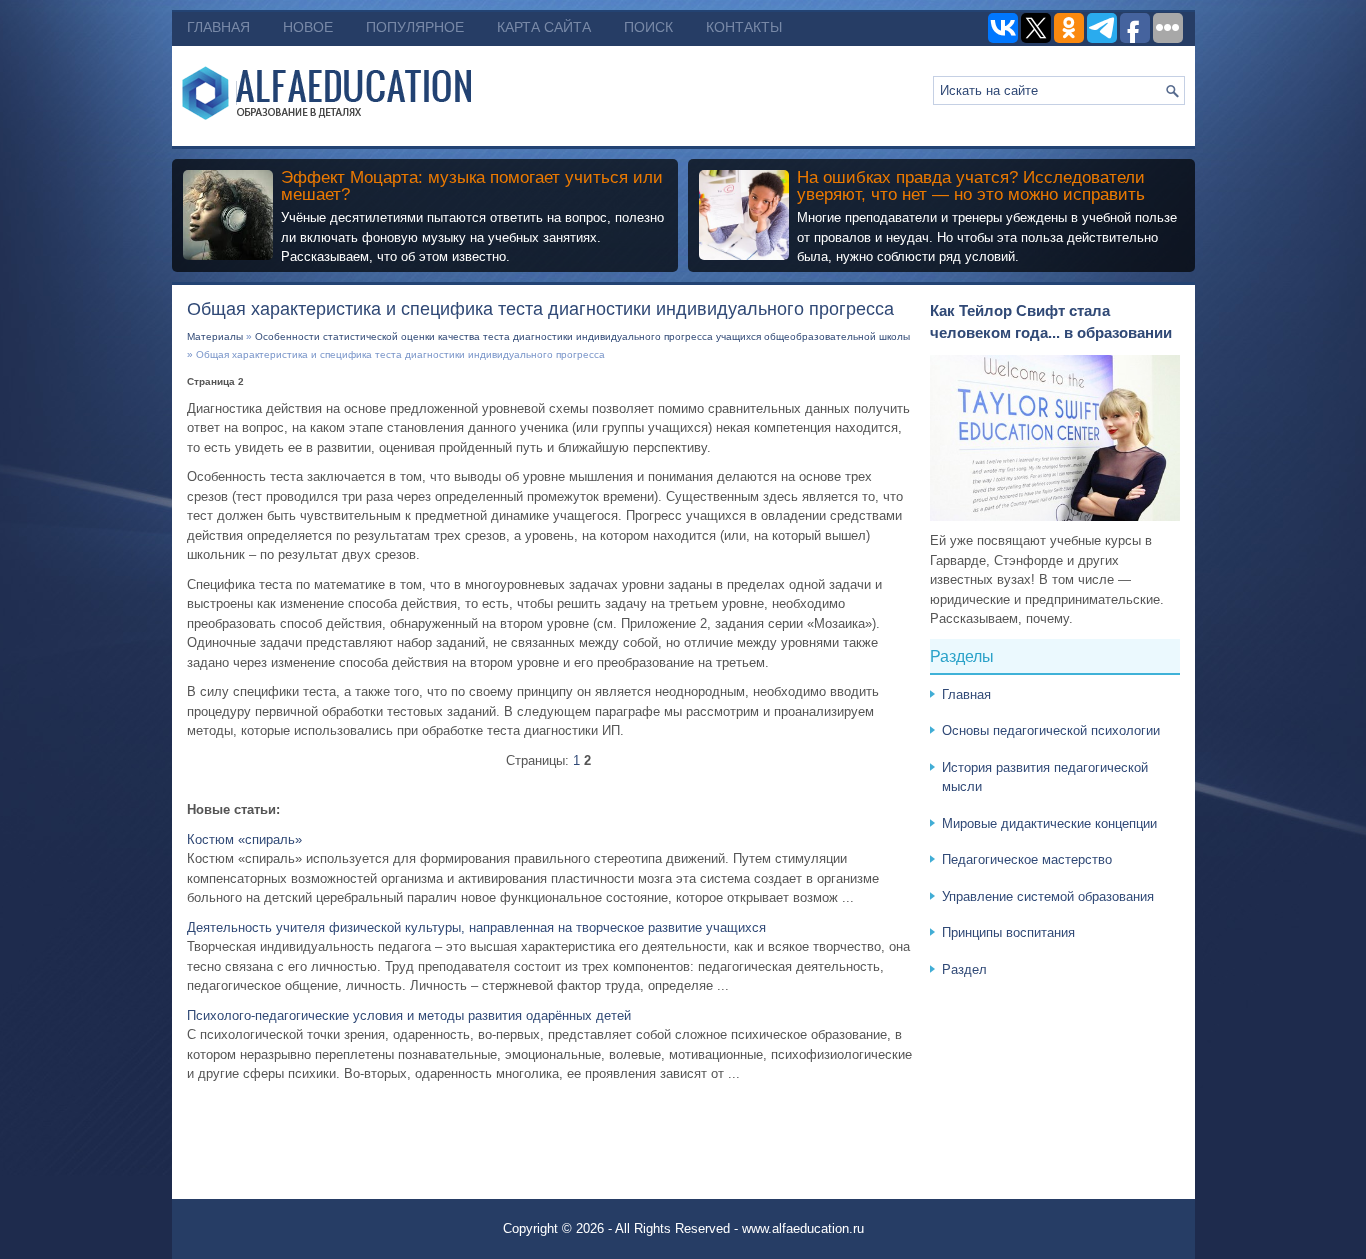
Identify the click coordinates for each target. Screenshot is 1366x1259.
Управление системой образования (1048, 896)
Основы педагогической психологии (1051, 730)
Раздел (964, 969)
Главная (218, 27)
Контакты (744, 27)
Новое (308, 27)
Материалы (215, 336)
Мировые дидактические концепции (1049, 823)
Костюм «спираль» (244, 839)
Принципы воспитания (1008, 932)
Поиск (648, 27)
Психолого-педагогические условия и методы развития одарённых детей (409, 1015)
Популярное (415, 27)
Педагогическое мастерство (1027, 859)
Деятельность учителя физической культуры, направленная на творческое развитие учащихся (476, 927)
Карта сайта (544, 27)
